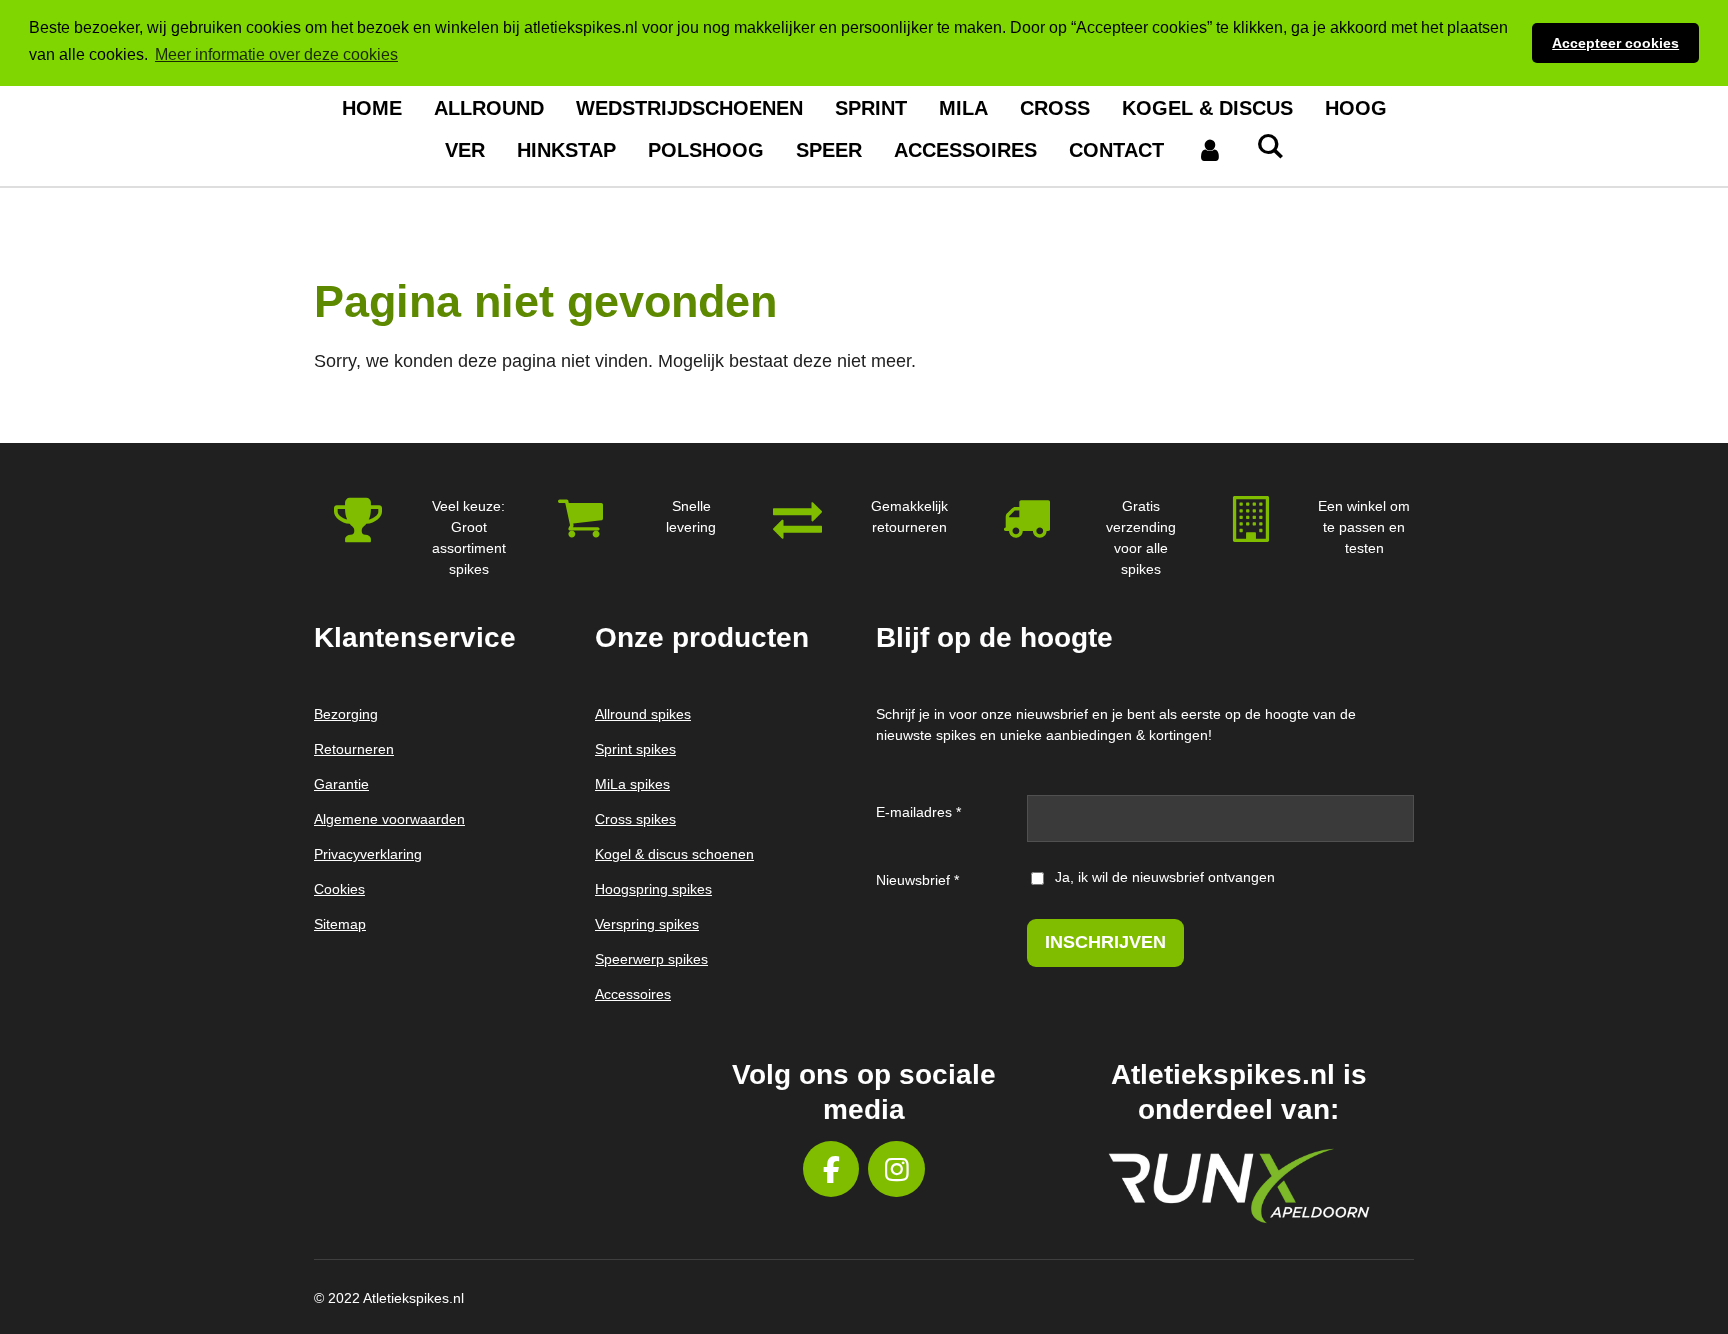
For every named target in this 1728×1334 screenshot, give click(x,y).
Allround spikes (643, 714)
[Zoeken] (1270, 146)
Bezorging (346, 714)
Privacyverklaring (368, 854)
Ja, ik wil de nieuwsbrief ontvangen (1165, 877)
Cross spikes (635, 819)
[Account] (1210, 150)
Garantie (341, 784)
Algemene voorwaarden (389, 819)
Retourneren (354, 749)
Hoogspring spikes (653, 889)
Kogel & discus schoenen (674, 854)
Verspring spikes (647, 924)
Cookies (339, 889)
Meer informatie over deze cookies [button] (276, 54)
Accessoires (633, 994)
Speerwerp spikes (651, 959)
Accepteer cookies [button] (1615, 43)
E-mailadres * (918, 812)
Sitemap (340, 924)
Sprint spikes (635, 749)
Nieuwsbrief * (917, 880)
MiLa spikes (632, 784)
